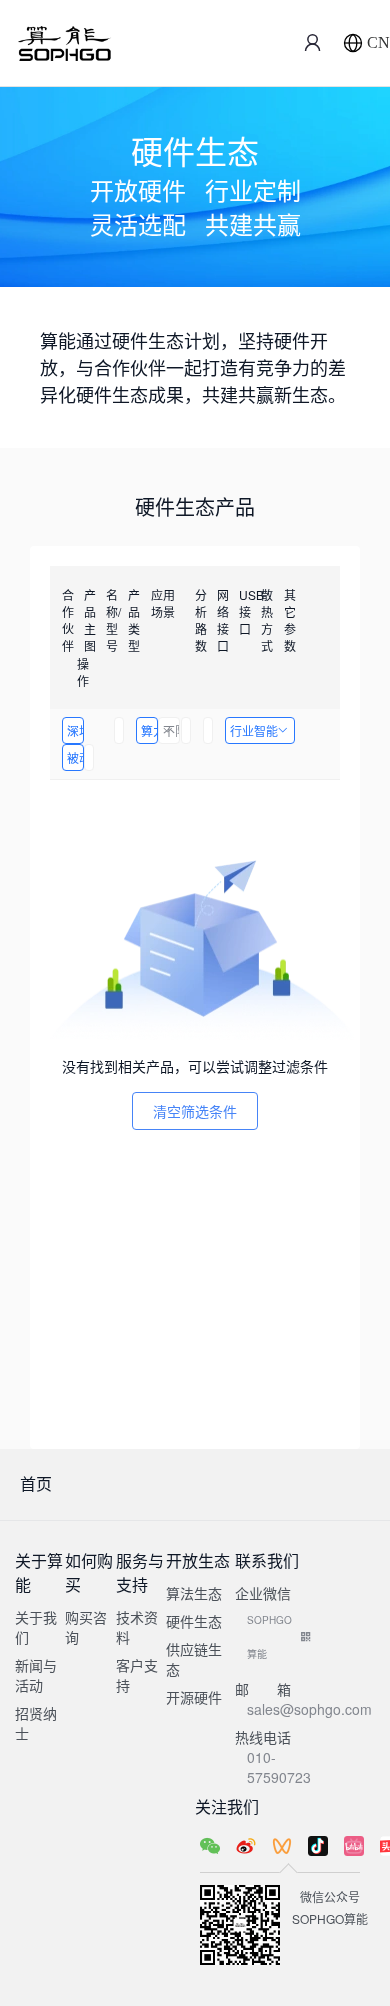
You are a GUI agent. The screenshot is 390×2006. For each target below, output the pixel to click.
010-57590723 (279, 1767)
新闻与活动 (36, 1675)
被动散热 (75, 757)
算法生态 (194, 1593)
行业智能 (254, 730)
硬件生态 (194, 1621)
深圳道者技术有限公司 (75, 730)
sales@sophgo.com (309, 1709)
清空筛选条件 (195, 1111)
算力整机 (149, 730)
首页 (36, 1483)
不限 (171, 730)
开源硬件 (194, 1697)
